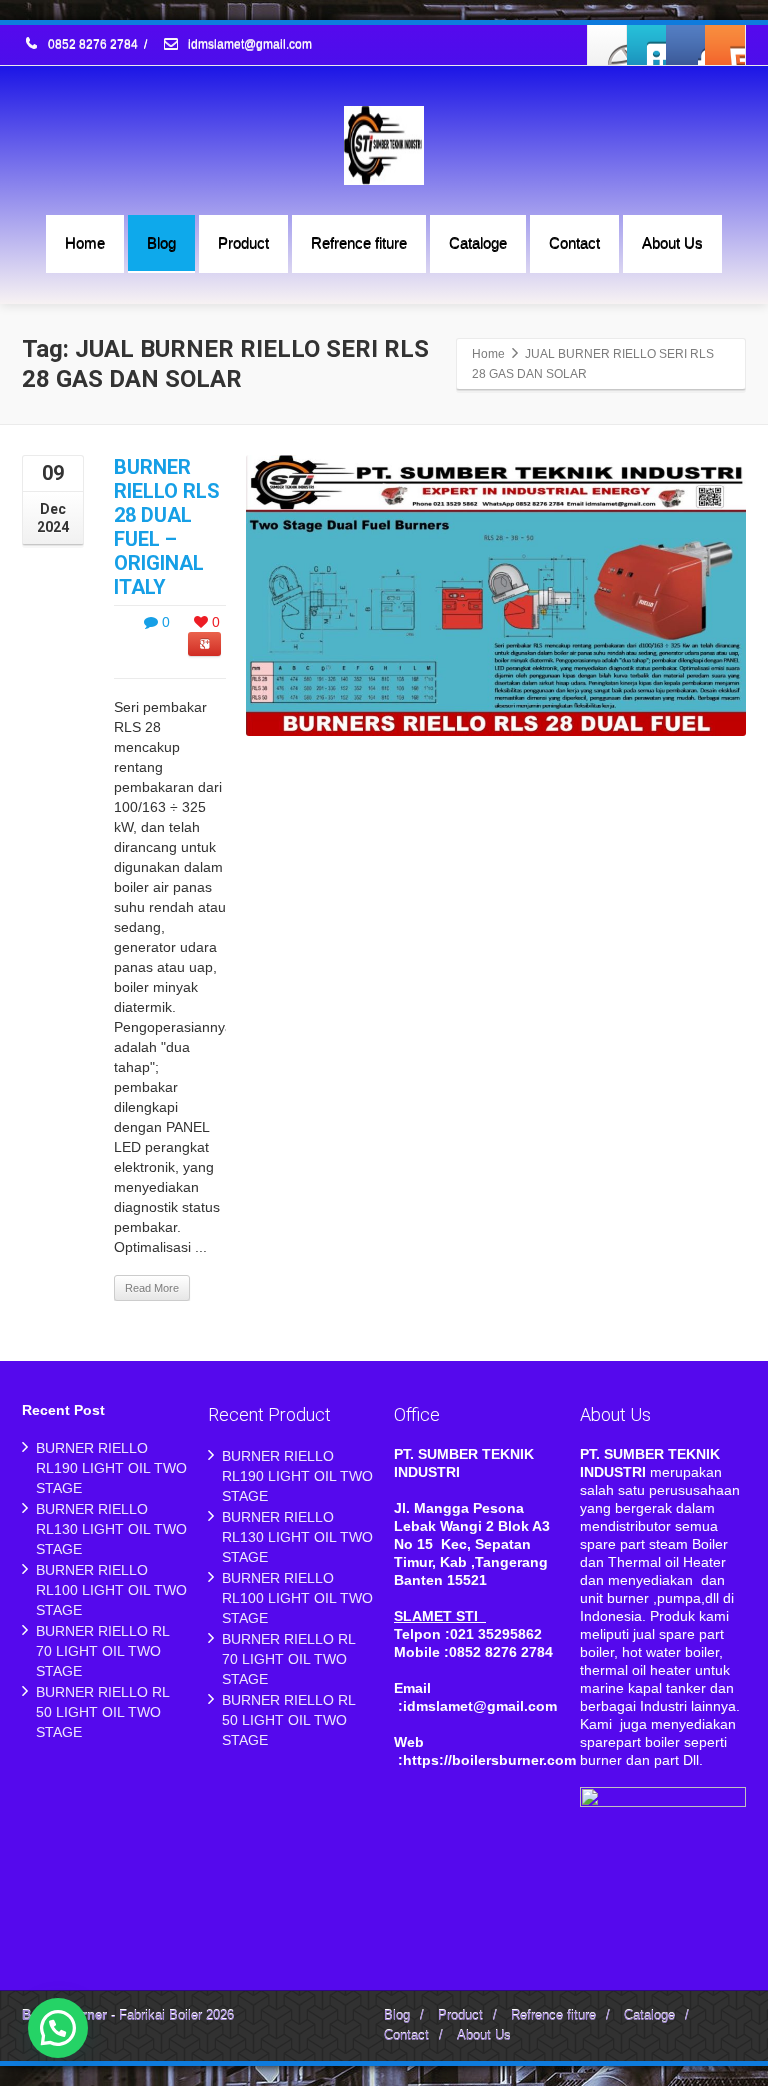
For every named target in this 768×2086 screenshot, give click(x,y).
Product (243, 242)
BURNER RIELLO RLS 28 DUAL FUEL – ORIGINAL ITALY (167, 527)
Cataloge (478, 242)
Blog (161, 242)
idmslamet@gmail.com (248, 45)
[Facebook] (608, 45)
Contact (574, 242)
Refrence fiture (359, 242)
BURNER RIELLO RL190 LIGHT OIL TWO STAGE (111, 1468)
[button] (58, 2028)
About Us (672, 242)
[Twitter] (647, 45)
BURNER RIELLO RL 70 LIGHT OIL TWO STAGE (102, 1651)
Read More (152, 1288)
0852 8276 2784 (93, 45)
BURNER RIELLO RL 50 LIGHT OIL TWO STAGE (102, 1712)
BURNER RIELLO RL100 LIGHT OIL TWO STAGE (111, 1590)
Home (85, 242)
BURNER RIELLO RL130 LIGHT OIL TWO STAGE (111, 1529)
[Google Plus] (686, 45)
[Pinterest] (725, 45)
